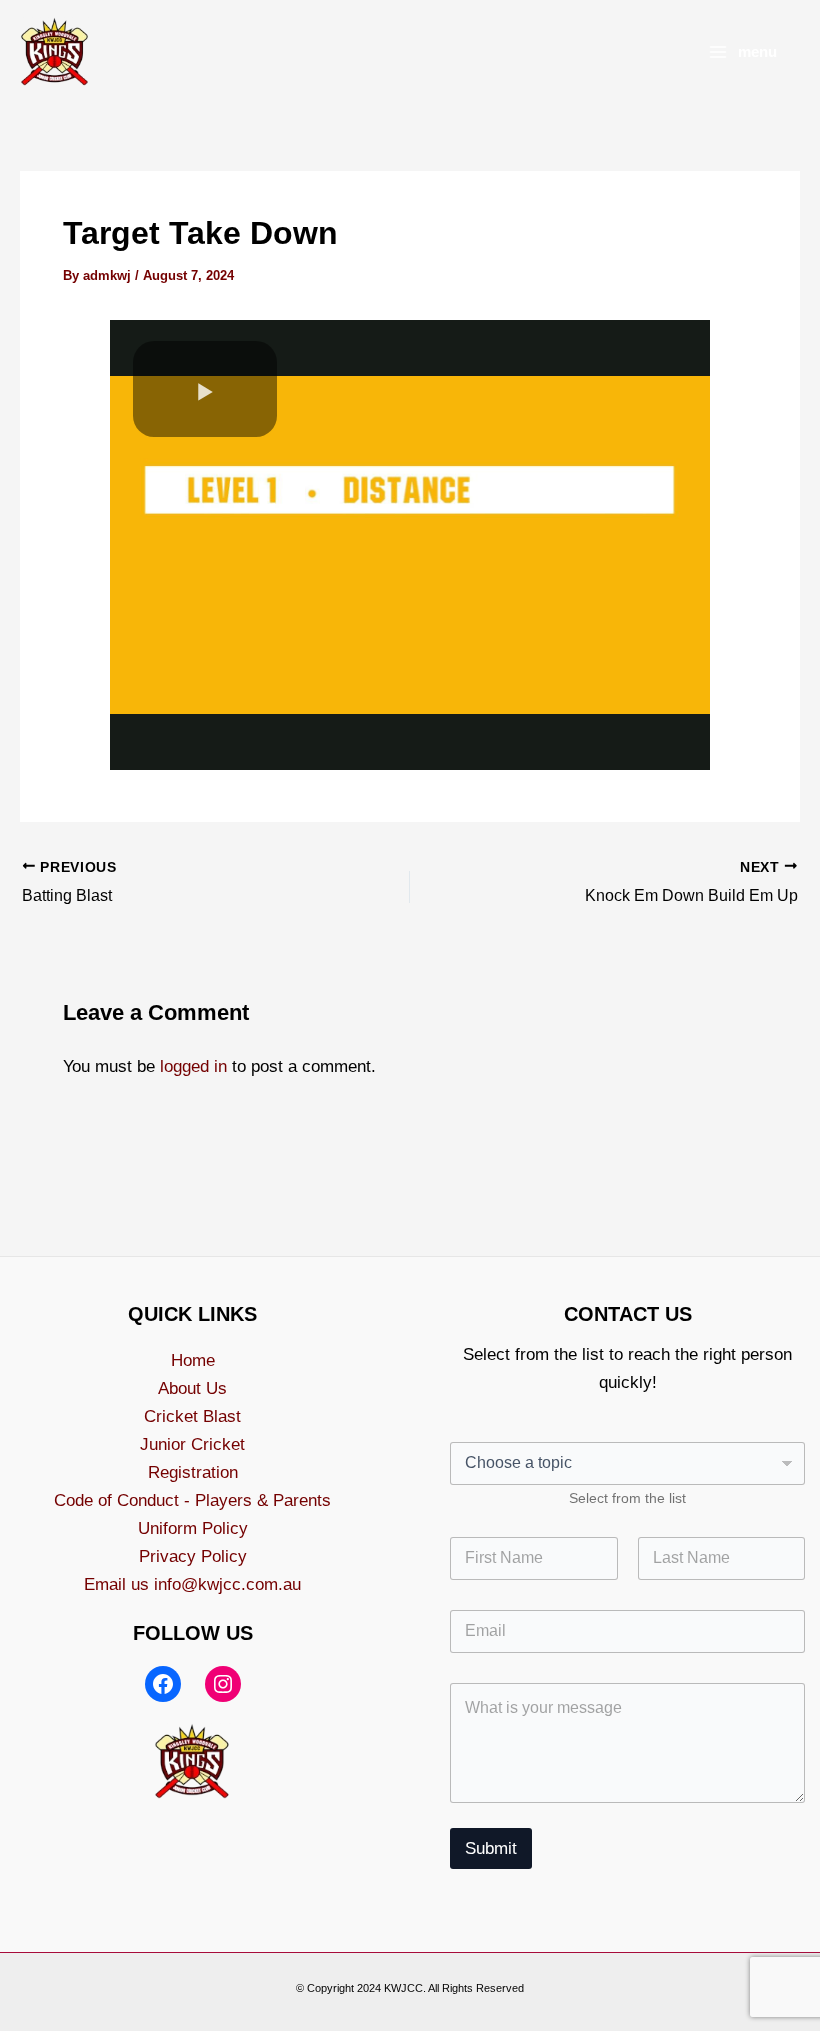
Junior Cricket (192, 1444)
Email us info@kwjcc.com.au (192, 1584)
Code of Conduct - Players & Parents (192, 1500)
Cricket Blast (192, 1416)
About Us (192, 1388)
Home (193, 1360)
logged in (193, 1066)
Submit (491, 1848)
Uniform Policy (193, 1528)
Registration (193, 1472)
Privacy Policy (193, 1556)
